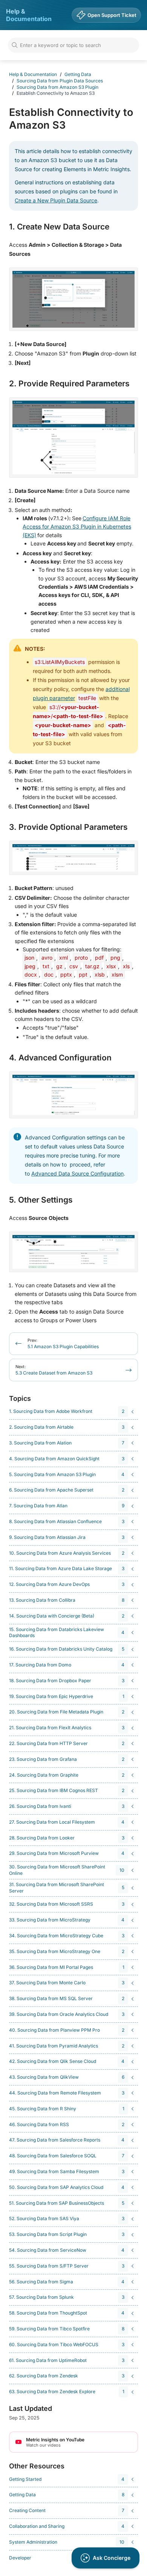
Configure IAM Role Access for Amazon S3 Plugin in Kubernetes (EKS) (77, 527)
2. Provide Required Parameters (69, 384)
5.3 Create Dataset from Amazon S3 (54, 1370)
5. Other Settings (41, 1200)
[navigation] (72, 1412)
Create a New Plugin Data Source (56, 200)
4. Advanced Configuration (60, 1058)
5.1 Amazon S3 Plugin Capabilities (63, 1343)
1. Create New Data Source (59, 227)
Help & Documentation (29, 15)
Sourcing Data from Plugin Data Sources (60, 81)
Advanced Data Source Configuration (77, 1173)
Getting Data (78, 74)
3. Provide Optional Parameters (68, 827)
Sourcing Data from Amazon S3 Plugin (57, 87)
